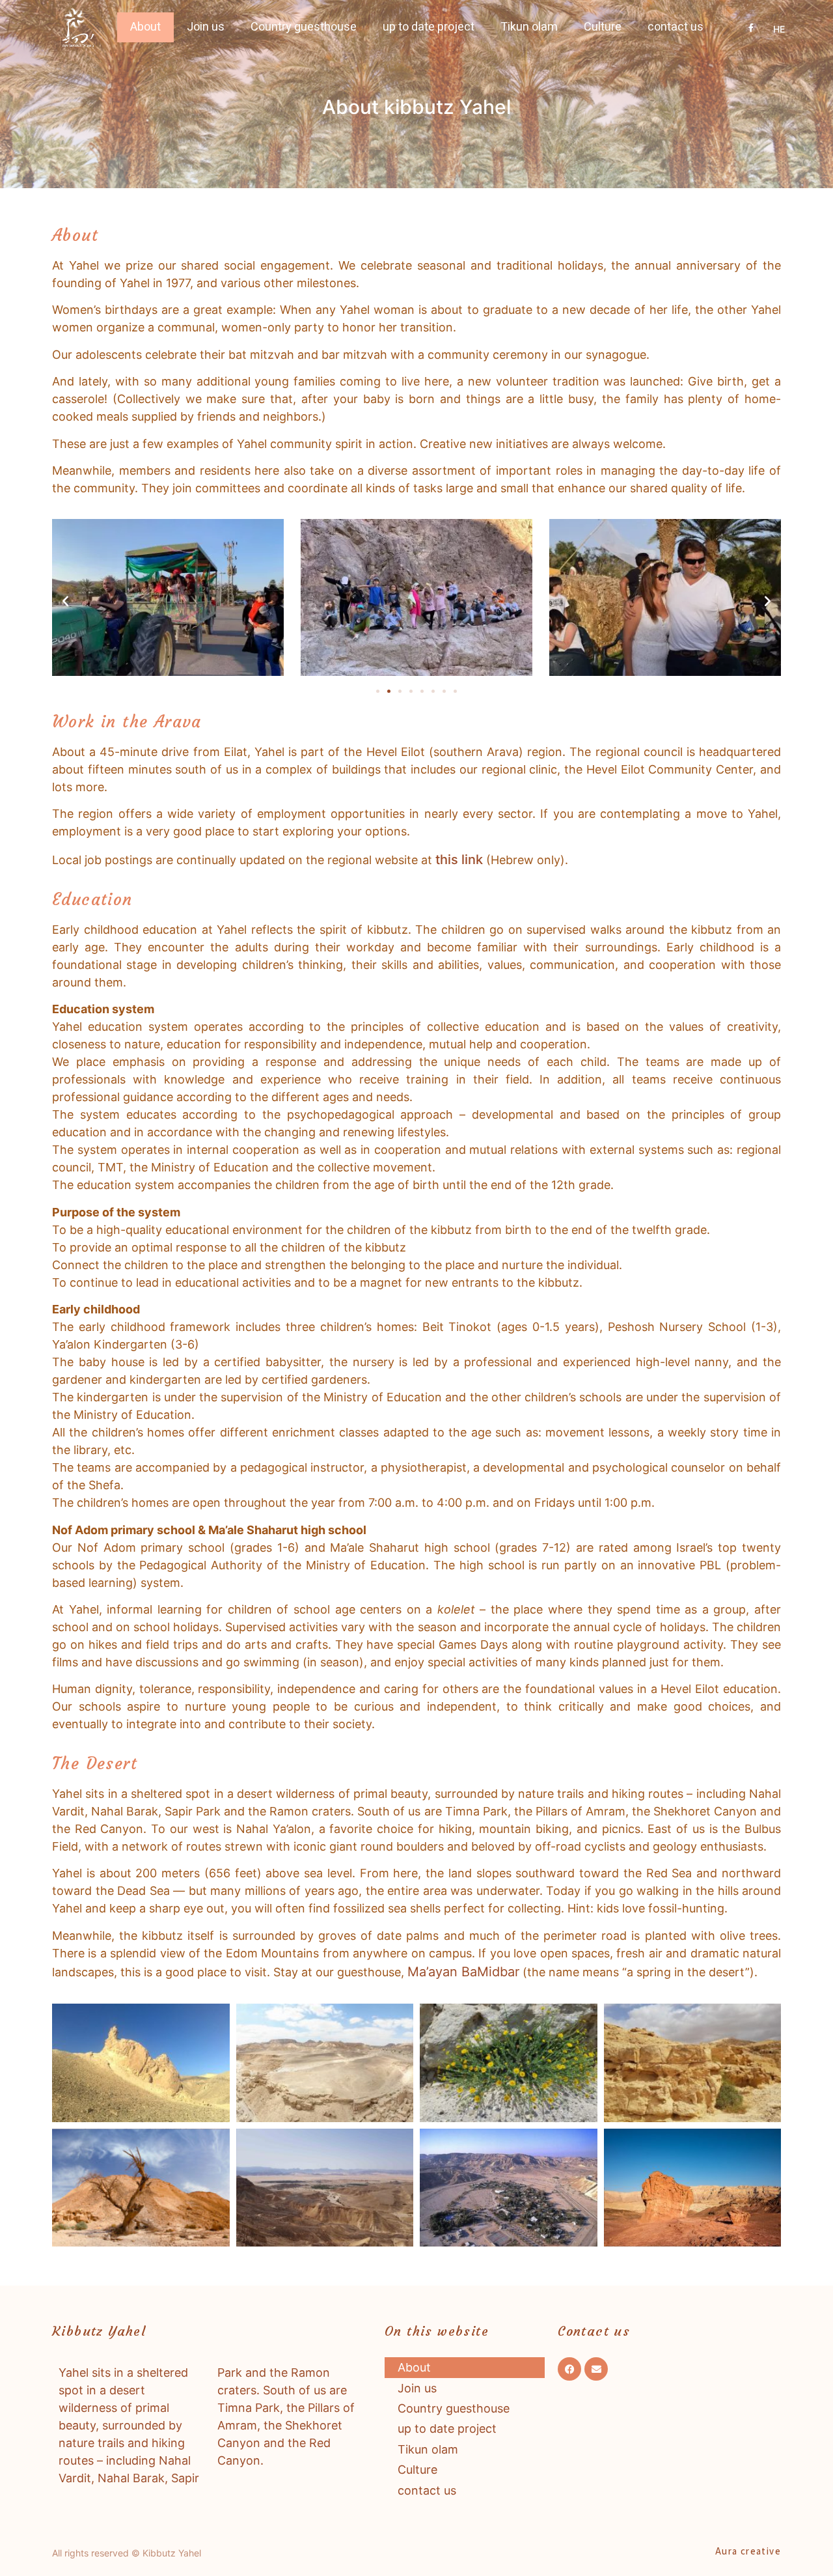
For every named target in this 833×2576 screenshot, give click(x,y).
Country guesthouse (304, 27)
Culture (603, 27)
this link (459, 860)
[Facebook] (569, 2369)
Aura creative (748, 2551)
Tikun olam (529, 27)
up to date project (429, 27)
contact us (676, 27)
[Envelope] (596, 2369)
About (145, 27)
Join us (206, 27)
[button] (65, 600)
